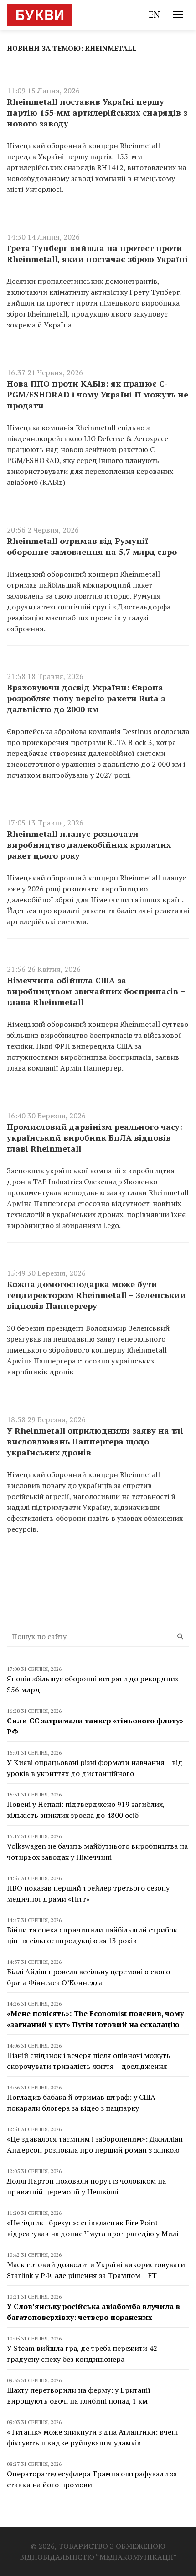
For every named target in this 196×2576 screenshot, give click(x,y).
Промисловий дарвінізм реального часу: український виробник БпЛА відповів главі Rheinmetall (95, 1137)
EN (154, 14)
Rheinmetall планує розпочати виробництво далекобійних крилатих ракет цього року (89, 845)
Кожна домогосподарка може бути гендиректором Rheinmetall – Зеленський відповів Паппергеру (96, 1295)
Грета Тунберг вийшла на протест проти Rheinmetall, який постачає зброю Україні (97, 253)
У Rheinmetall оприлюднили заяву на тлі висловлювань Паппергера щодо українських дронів (95, 1441)
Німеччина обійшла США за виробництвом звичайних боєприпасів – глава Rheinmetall (96, 991)
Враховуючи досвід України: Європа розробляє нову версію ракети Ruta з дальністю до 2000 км (86, 698)
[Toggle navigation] (178, 15)
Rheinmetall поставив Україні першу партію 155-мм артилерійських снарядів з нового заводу (97, 112)
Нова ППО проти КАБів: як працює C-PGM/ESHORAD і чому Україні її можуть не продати (98, 394)
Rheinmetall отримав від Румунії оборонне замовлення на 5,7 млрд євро (92, 546)
